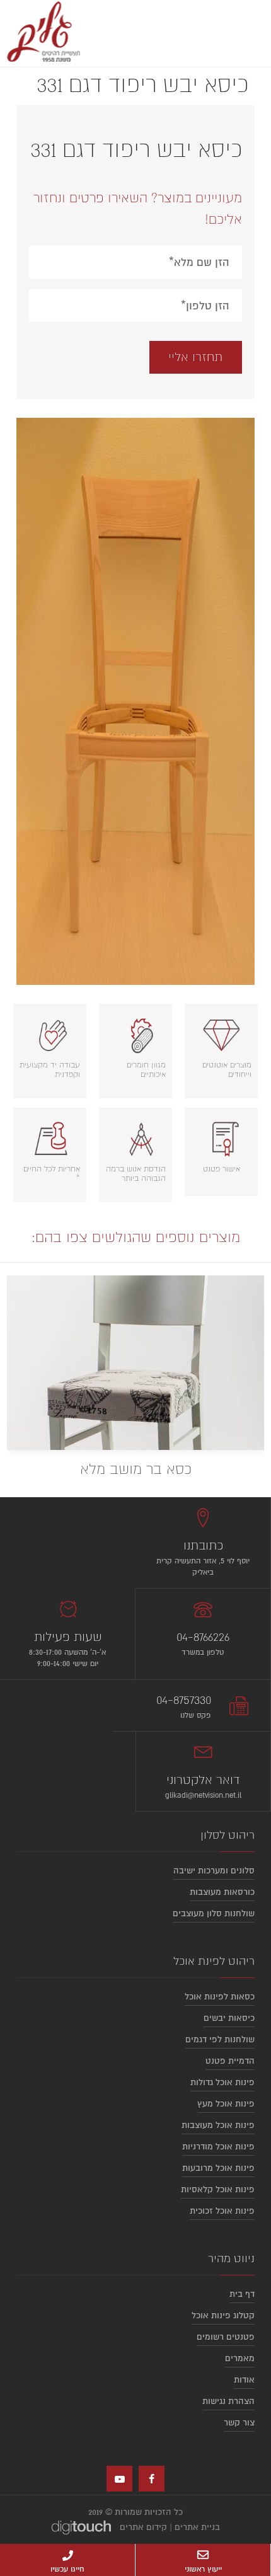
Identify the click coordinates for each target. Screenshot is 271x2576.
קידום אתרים (143, 2527)
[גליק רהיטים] (41, 33)
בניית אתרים (197, 2527)
